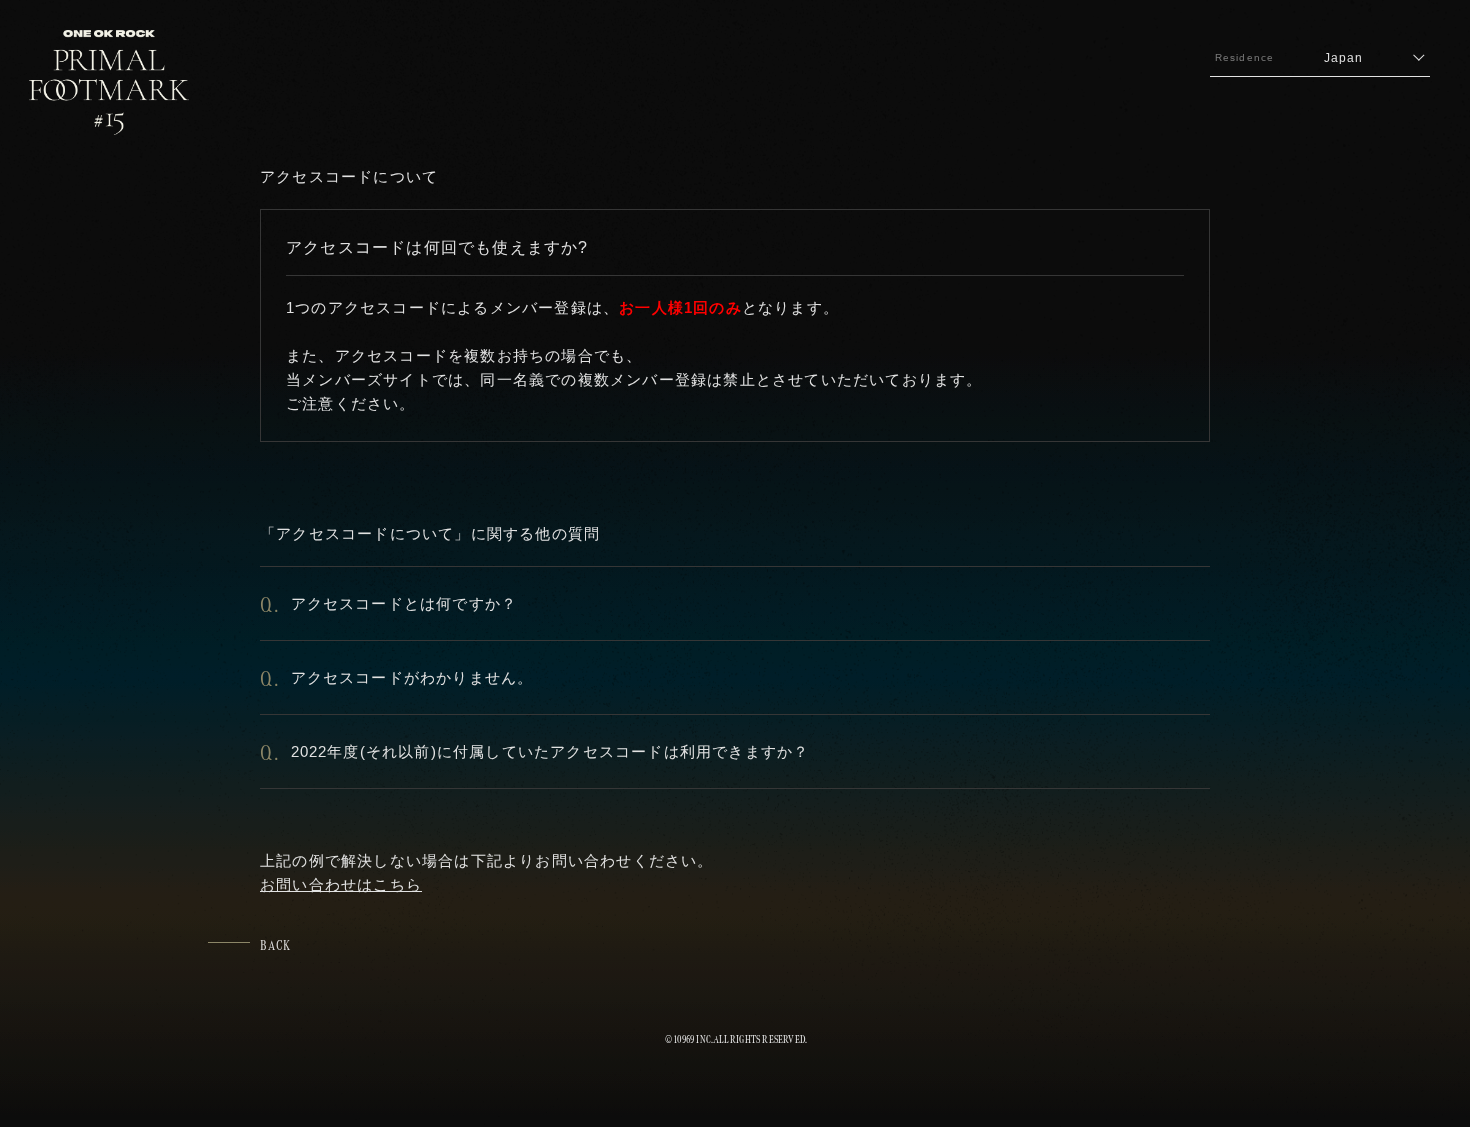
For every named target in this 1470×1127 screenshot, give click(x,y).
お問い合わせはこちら (341, 884)
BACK (275, 945)
